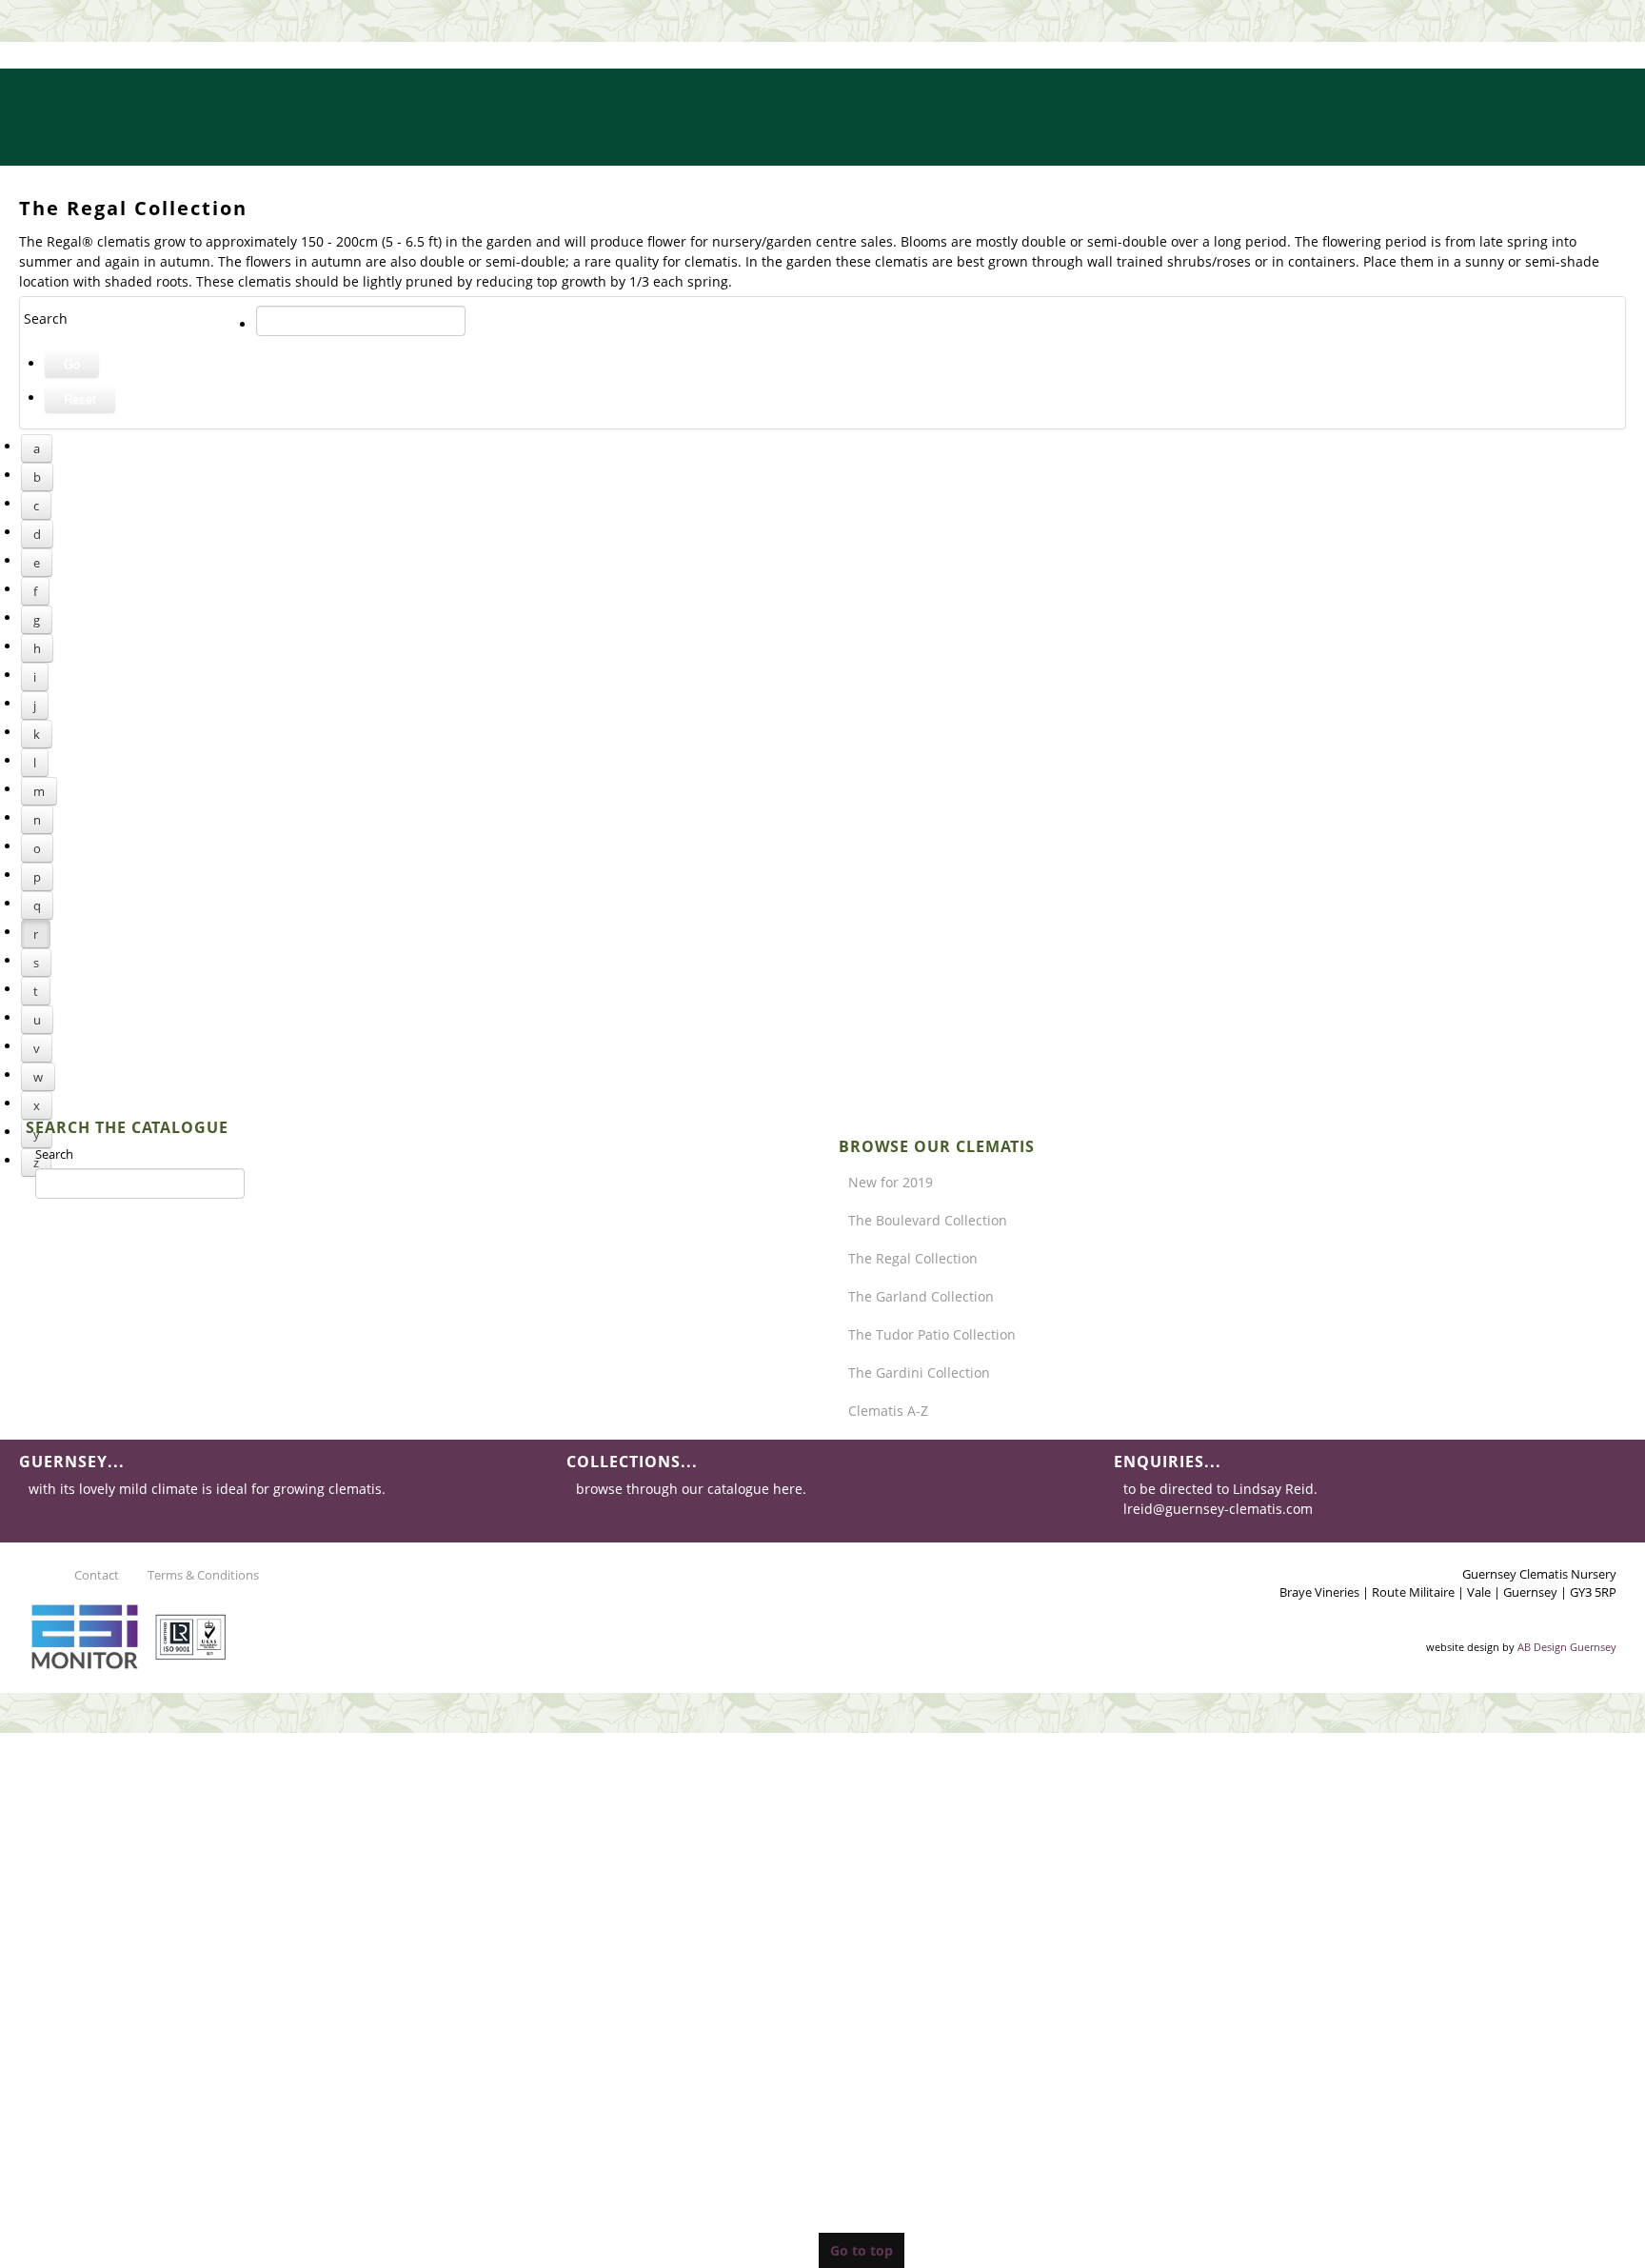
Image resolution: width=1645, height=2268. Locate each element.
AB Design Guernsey (1567, 1647)
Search (54, 1154)
